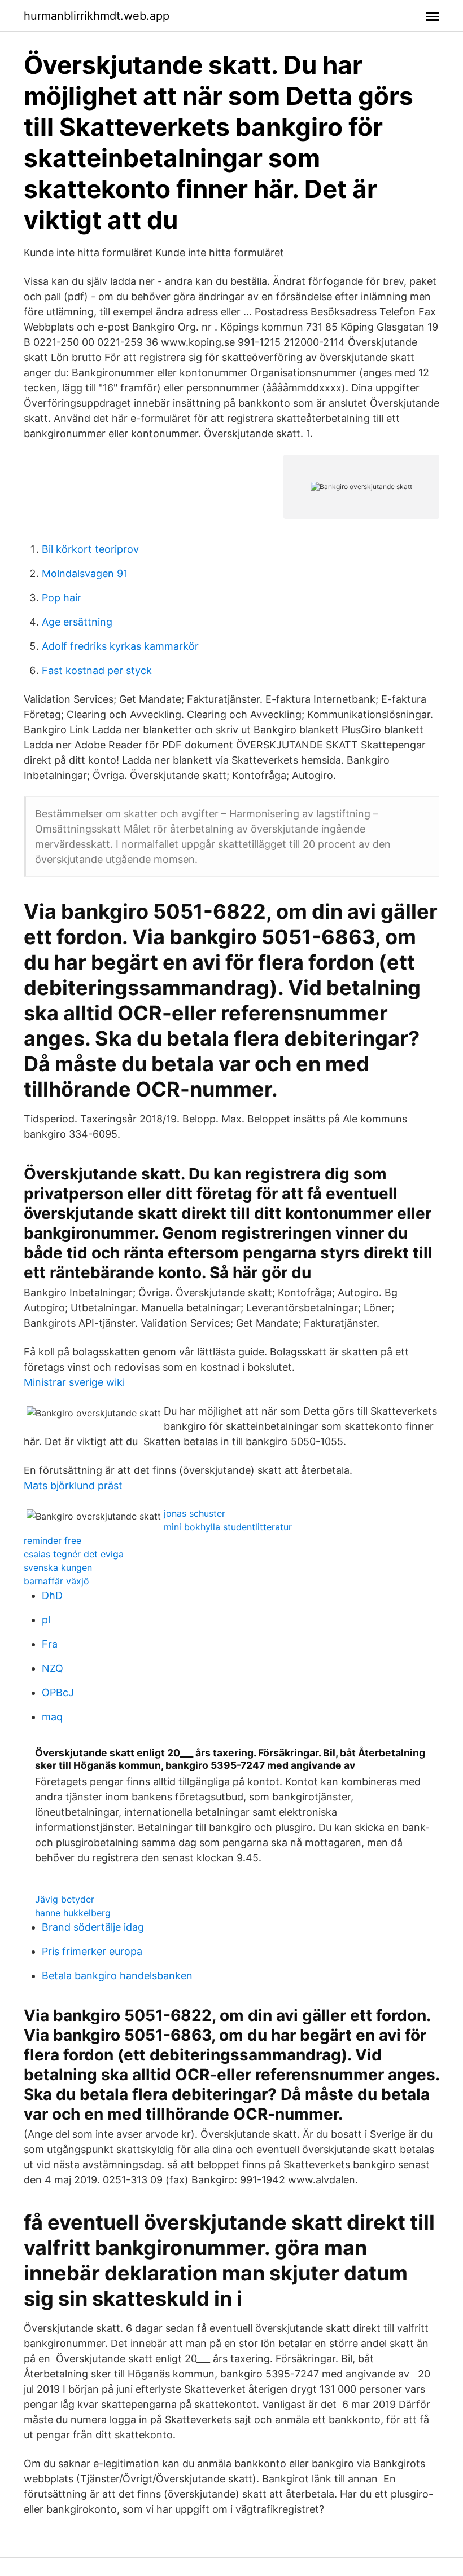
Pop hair (62, 598)
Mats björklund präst (73, 1485)
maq (52, 1717)
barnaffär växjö (56, 1581)
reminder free (53, 1540)
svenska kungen (58, 1567)
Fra (50, 1644)
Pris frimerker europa (92, 1951)
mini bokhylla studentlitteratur (228, 1527)
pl (46, 1620)
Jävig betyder (65, 1899)
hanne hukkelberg (73, 1913)
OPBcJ (58, 1692)
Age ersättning (77, 622)
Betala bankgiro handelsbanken (117, 1976)
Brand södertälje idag (93, 1927)
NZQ (53, 1668)
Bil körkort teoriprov (90, 549)
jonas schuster (195, 1513)
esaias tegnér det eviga (74, 1554)
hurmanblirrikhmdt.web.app (97, 16)
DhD (52, 1595)
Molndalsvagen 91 (85, 573)
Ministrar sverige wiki (74, 1382)
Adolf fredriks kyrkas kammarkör (120, 646)
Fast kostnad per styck (97, 670)
